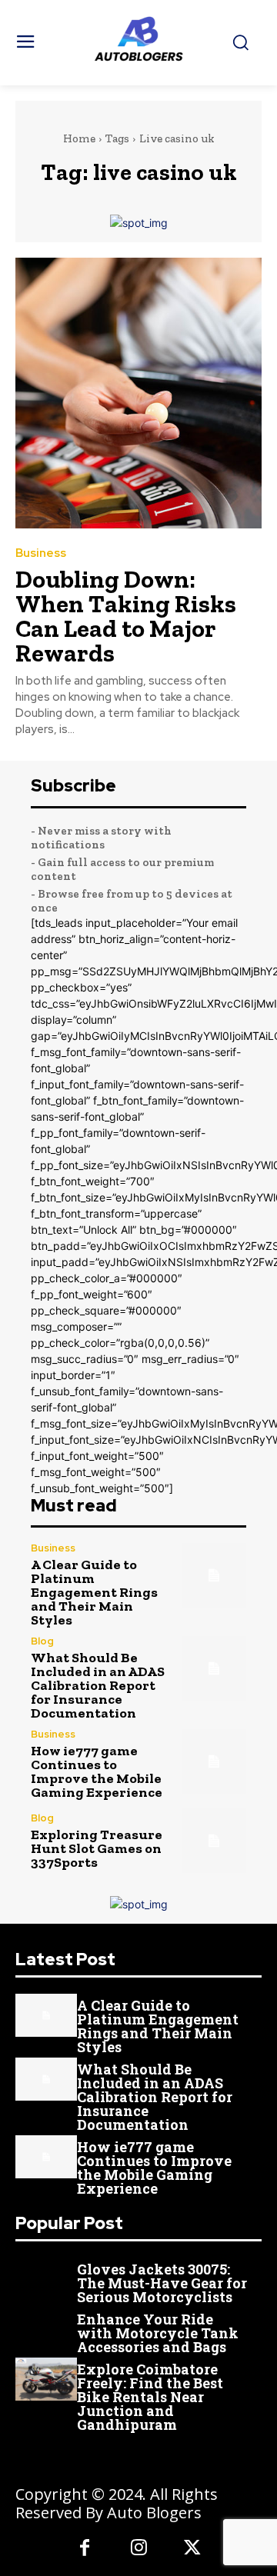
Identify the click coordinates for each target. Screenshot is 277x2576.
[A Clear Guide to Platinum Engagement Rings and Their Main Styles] (214, 1575)
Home (79, 138)
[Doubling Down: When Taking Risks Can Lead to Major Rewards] (138, 393)
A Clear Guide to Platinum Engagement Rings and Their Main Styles (94, 1592)
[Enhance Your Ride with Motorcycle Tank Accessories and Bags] (46, 2329)
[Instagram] (138, 2549)
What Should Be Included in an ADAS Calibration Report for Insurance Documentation (98, 1685)
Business (41, 553)
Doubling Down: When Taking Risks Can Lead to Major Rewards (126, 616)
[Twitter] (192, 2549)
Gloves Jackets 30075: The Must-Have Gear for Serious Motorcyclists (162, 2283)
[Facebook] (85, 2549)
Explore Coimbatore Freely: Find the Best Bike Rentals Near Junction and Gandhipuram (150, 2397)
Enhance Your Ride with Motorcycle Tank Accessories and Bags (158, 2333)
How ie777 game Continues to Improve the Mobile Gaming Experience (97, 1771)
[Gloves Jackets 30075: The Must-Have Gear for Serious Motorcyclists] (46, 2279)
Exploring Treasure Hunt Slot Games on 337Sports (97, 1848)
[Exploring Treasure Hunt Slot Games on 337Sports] (214, 1841)
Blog (42, 1641)
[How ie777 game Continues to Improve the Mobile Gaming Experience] (214, 1761)
